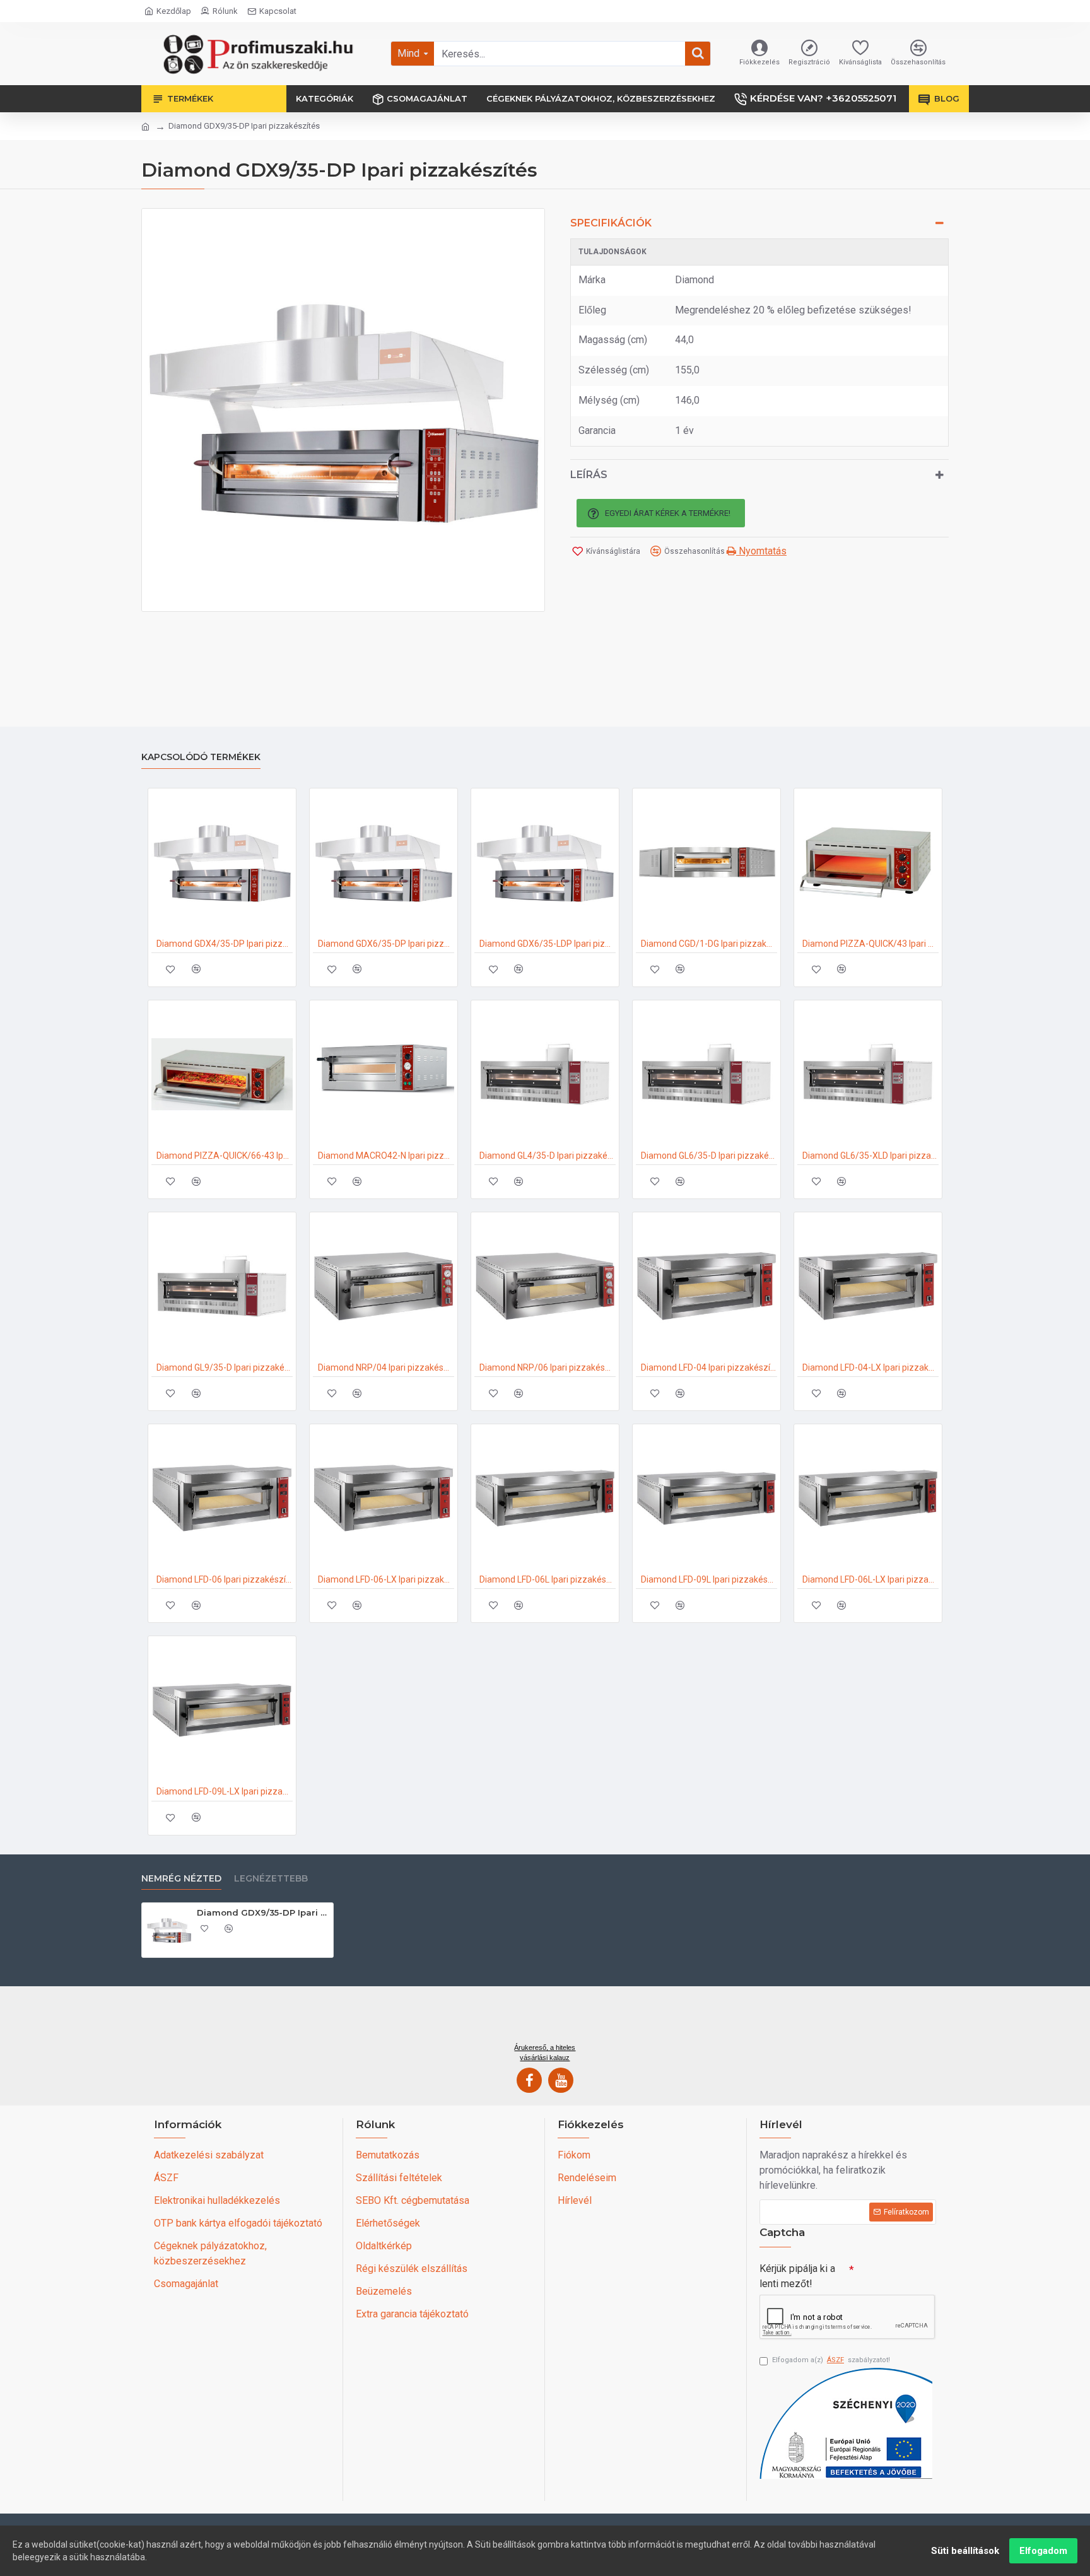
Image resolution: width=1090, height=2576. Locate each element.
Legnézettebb (271, 1879)
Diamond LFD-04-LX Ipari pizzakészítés (870, 1367)
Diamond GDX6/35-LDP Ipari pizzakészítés (548, 944)
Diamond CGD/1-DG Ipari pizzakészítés (709, 944)
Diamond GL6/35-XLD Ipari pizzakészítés (870, 1156)
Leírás (589, 475)
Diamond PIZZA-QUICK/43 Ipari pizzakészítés (870, 944)
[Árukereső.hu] (545, 2019)
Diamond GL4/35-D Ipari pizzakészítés (548, 1156)
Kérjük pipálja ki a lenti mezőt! (797, 2276)
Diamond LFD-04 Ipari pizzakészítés (709, 1367)
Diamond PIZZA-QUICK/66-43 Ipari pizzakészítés (225, 1156)
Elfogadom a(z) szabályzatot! (831, 2360)
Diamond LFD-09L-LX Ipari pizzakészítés (225, 1791)
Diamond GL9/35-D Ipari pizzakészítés (225, 1367)
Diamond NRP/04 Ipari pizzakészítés (386, 1367)
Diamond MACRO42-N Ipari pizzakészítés (386, 1156)
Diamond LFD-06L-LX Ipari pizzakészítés (870, 1579)
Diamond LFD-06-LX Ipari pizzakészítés (386, 1579)
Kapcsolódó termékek (201, 757)
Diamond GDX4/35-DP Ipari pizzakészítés (225, 944)
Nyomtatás (761, 551)
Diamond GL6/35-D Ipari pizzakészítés (709, 1156)
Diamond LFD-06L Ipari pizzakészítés (548, 1579)
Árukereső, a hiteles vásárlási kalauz (545, 2052)
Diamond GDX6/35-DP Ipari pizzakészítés (386, 944)
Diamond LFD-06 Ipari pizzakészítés (225, 1579)
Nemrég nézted (181, 1879)
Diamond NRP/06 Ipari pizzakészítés (548, 1367)
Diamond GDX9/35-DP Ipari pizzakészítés (263, 1912)
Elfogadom (1043, 2551)
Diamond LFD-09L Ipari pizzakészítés (709, 1579)
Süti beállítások (965, 2551)
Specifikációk (611, 223)
